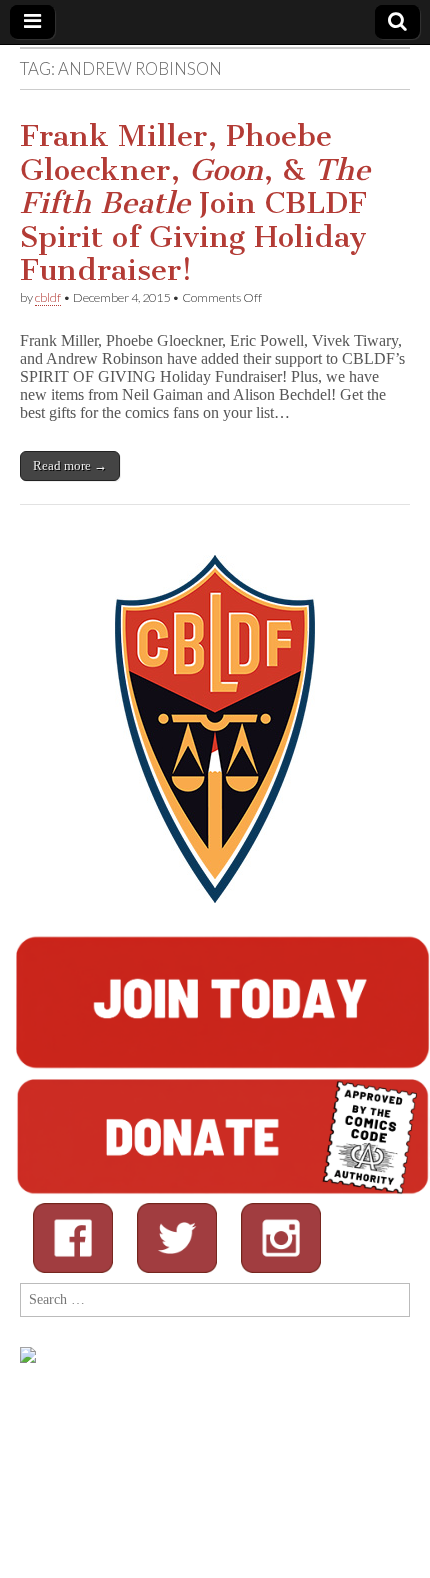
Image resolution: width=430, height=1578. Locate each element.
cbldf (48, 297)
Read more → (70, 465)
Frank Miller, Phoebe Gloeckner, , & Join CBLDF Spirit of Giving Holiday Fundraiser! (195, 203)
